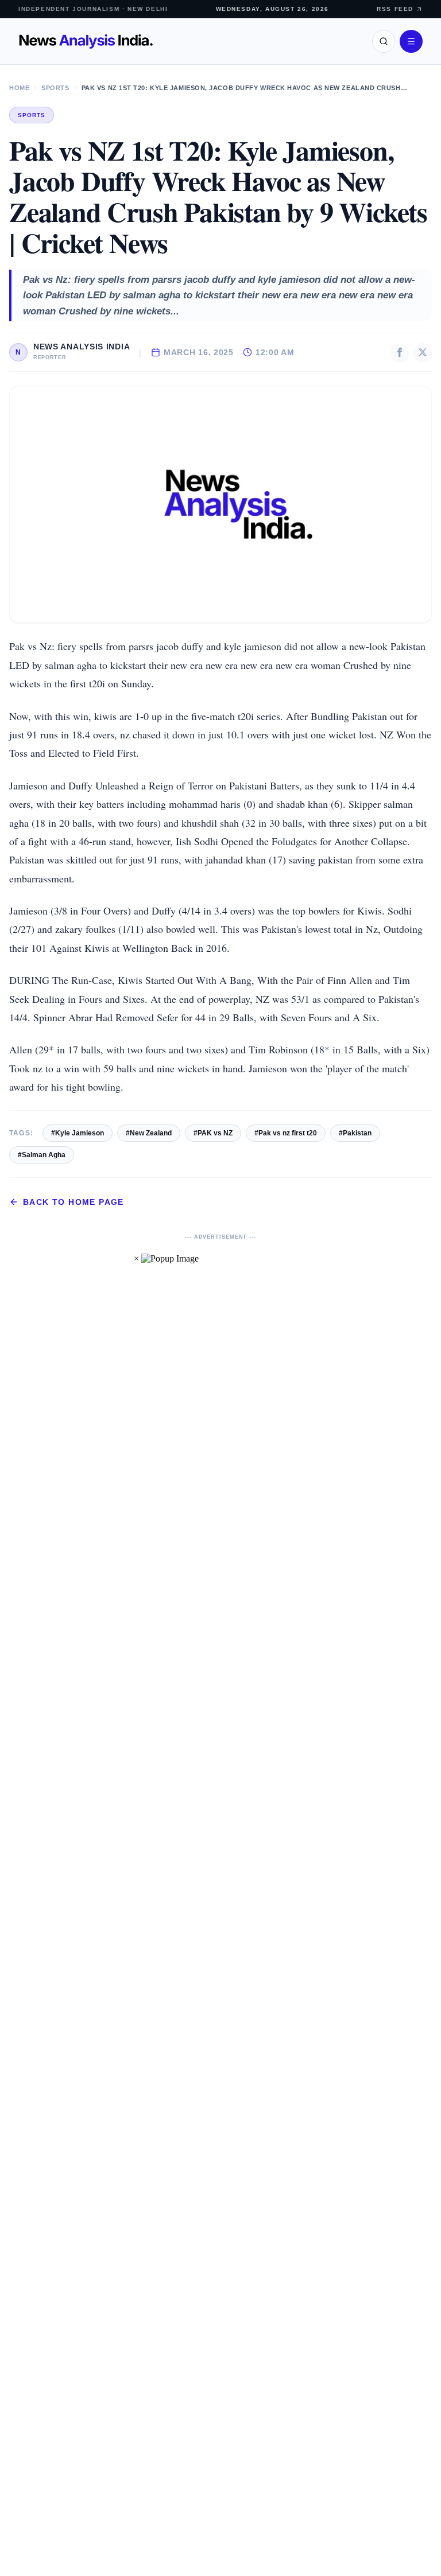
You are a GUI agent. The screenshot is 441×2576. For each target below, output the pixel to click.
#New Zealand (149, 1133)
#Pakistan (355, 1133)
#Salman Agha (42, 1155)
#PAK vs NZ (213, 1133)
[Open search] (384, 41)
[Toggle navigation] (411, 41)
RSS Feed (395, 9)
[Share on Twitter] (423, 352)
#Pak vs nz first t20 (286, 1133)
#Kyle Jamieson (78, 1133)
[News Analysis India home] (86, 41)
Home (19, 88)
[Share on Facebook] (400, 352)
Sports (55, 88)
